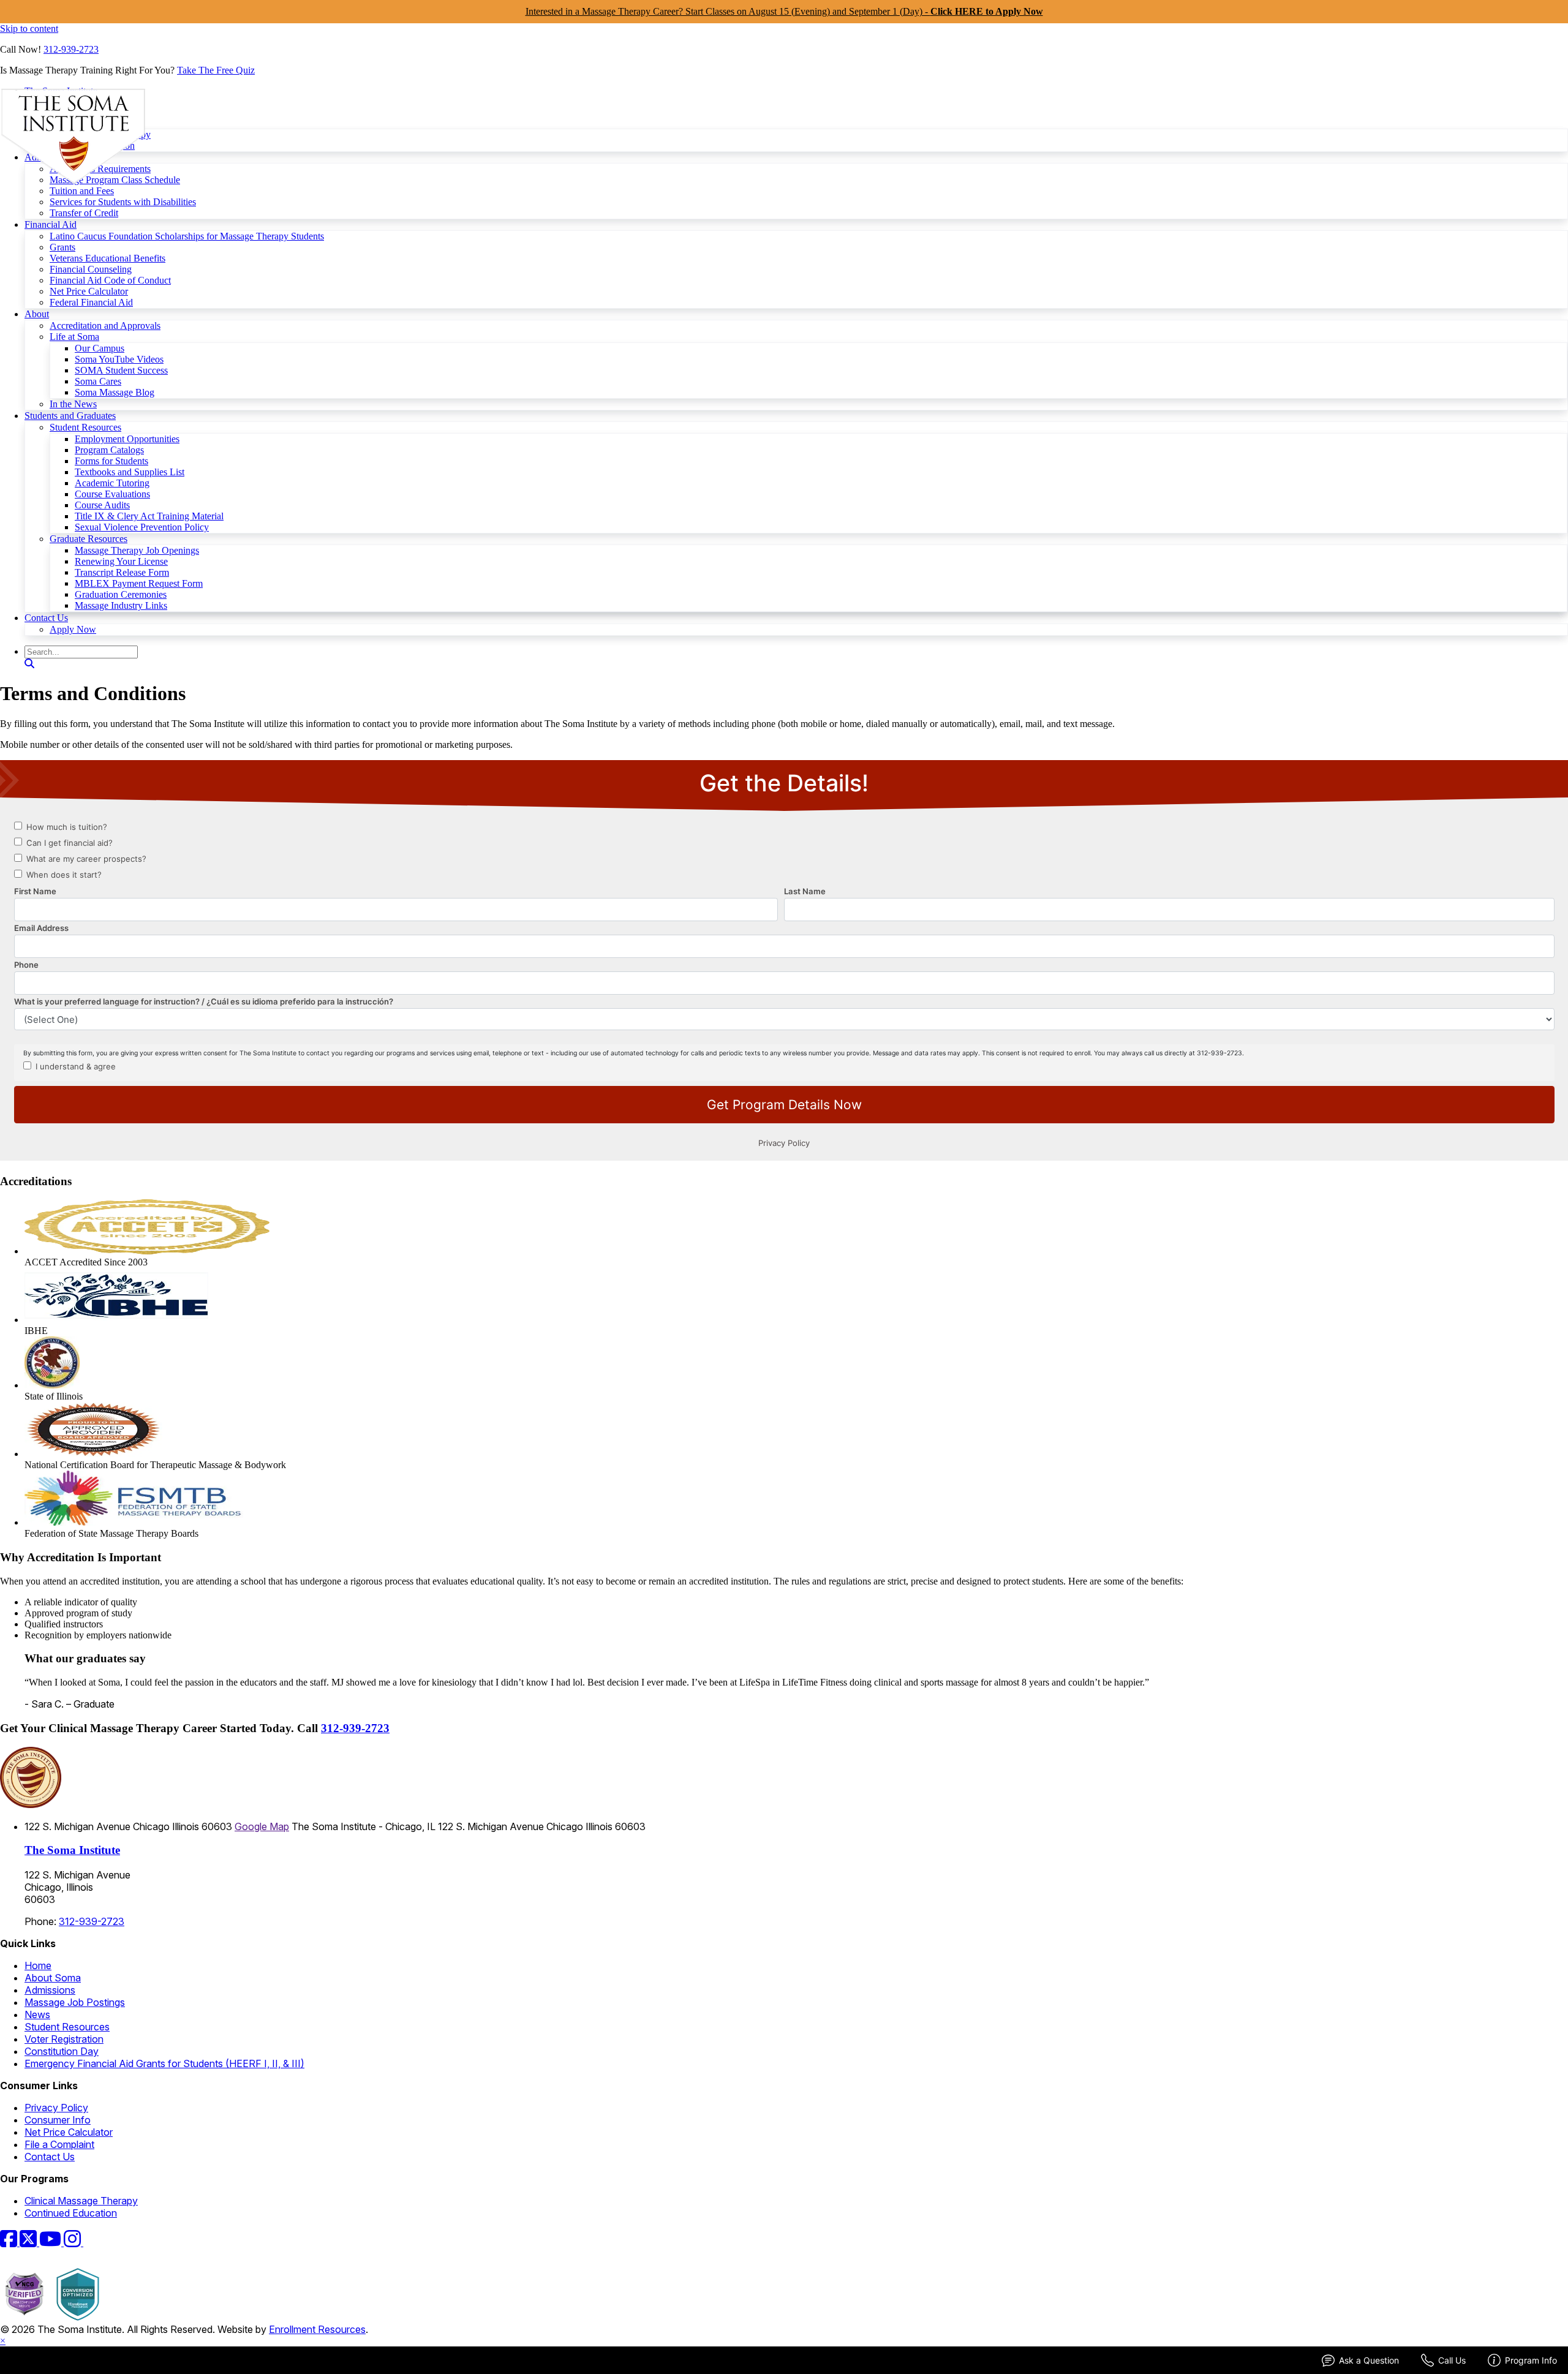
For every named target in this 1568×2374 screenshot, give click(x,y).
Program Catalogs (109, 450)
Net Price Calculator (89, 291)
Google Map (262, 1826)
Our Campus (100, 348)
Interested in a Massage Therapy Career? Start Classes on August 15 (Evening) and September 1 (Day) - (784, 11)
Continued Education (71, 2213)
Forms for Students (111, 461)
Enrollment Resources (317, 2329)
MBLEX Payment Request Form (139, 583)
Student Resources (85, 427)
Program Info (1531, 2360)
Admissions (50, 1990)
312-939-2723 (71, 49)
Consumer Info (58, 2120)
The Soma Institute (72, 1850)
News (37, 2014)
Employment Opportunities (127, 439)
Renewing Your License (121, 561)
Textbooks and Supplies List (130, 472)
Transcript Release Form (122, 572)
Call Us (1452, 2360)
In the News (73, 404)
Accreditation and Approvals (105, 326)
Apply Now (73, 629)
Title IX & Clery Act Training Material (149, 516)
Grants (62, 247)
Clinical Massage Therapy (81, 2201)
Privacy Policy (56, 2108)
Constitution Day (62, 2051)
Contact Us (46, 618)
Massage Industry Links (121, 605)
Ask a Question (1369, 2360)
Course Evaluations (112, 494)
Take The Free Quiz (216, 70)
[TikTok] (91, 2242)
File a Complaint (59, 2144)
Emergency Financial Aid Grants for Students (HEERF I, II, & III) (164, 2063)
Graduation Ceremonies (121, 594)
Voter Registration (64, 2039)
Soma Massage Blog (115, 392)
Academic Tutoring (112, 483)
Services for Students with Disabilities (123, 202)
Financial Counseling (91, 269)
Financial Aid (51, 224)
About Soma (53, 1978)
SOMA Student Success (121, 370)
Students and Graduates (70, 416)
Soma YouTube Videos (119, 359)
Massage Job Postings (75, 2002)
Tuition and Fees (82, 191)
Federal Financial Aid (91, 302)
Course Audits (102, 505)
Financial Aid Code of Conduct (110, 280)
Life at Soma (74, 337)
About (37, 314)
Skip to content (29, 28)
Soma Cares (98, 381)
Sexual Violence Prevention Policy (142, 527)
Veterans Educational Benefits (107, 258)
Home (38, 1965)
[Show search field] (29, 664)
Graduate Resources (89, 539)
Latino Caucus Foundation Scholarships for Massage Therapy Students (187, 236)
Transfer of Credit (84, 213)
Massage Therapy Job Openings (137, 550)
